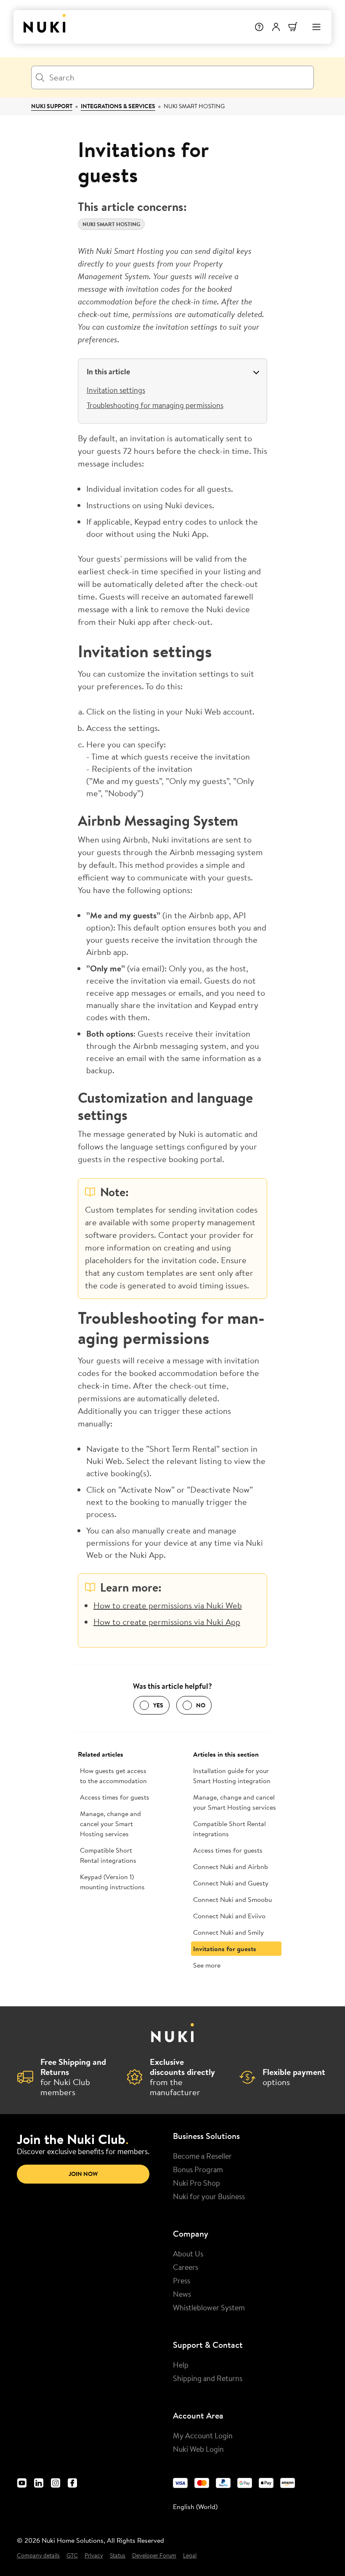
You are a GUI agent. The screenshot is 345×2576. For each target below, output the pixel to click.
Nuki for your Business (209, 2196)
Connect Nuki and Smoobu (232, 1899)
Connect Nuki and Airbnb (231, 1867)
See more (207, 1965)
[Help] (259, 27)
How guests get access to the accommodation (113, 1776)
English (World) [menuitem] (195, 2507)
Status (118, 2556)
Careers (186, 2267)
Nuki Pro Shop (196, 2183)
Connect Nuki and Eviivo (229, 1916)
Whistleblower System (209, 2307)
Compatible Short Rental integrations (108, 1855)
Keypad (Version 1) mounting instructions (112, 1882)
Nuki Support (52, 106)
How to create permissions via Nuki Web (168, 1605)
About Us (188, 2253)
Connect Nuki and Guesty (231, 1883)
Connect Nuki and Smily (228, 1932)
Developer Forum (154, 2556)
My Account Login (203, 2435)
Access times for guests (115, 1797)
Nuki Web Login (198, 2449)
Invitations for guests (225, 1949)
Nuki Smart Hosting (194, 106)
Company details (38, 2556)
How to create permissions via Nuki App (167, 1622)
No (201, 1705)
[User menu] (276, 27)
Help (181, 2365)
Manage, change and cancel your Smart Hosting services (110, 1824)
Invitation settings (116, 390)
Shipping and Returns (208, 2378)
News (182, 2294)
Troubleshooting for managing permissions (155, 405)
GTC (72, 2556)
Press (182, 2280)
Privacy (94, 2556)
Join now (83, 2174)
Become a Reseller (202, 2156)
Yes (158, 1705)
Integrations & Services (118, 106)
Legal (190, 2556)
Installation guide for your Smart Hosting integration (232, 1776)
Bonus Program (198, 2169)
